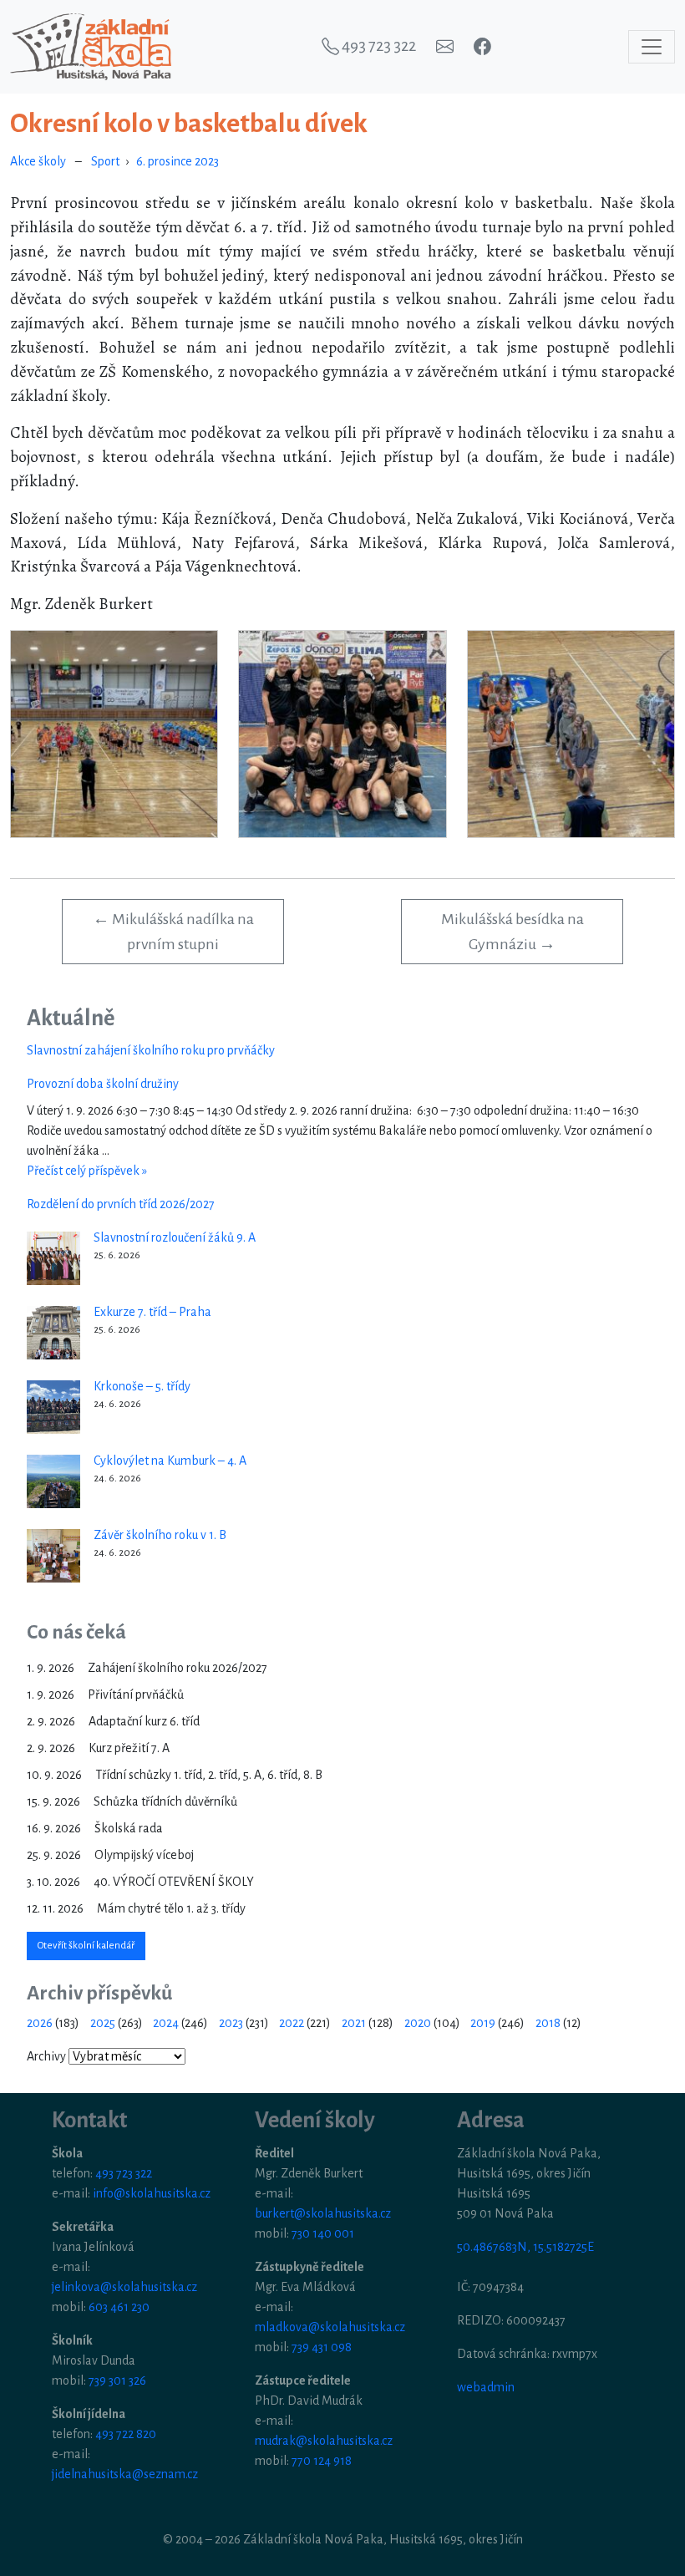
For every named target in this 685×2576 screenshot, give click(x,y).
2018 (548, 2023)
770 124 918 (322, 2461)
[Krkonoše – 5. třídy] (53, 1407)
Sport (105, 161)
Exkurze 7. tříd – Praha (152, 1312)
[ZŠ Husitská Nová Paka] (91, 47)
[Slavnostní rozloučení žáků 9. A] (53, 1258)
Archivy (46, 2056)
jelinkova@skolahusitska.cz (124, 2287)
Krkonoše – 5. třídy (142, 1386)
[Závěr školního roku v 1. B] (53, 1556)
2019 (483, 2023)
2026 (40, 2023)
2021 (354, 2023)
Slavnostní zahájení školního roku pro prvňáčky (151, 1050)
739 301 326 (117, 2380)
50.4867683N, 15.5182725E (525, 2247)
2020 (418, 2023)
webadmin (486, 2387)
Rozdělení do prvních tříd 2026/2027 (121, 1204)
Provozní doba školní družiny (103, 1084)
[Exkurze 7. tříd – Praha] (53, 1333)
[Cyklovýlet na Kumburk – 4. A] (53, 1481)
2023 (231, 2023)
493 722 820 (126, 2434)
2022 (292, 2023)
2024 (166, 2023)
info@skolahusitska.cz (152, 2193)
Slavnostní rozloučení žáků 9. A (175, 1237)
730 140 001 (323, 2233)
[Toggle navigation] (652, 47)
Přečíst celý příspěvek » (87, 1171)
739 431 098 (322, 2347)
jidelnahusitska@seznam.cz (125, 2474)
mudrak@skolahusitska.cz (324, 2441)
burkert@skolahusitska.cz (323, 2213)
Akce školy (38, 161)
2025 (103, 2023)
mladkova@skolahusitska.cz (330, 2327)
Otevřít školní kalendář (86, 1946)
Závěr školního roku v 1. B (160, 1535)
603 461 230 (119, 2307)
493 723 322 (124, 2173)
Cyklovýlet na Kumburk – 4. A (170, 1461)
